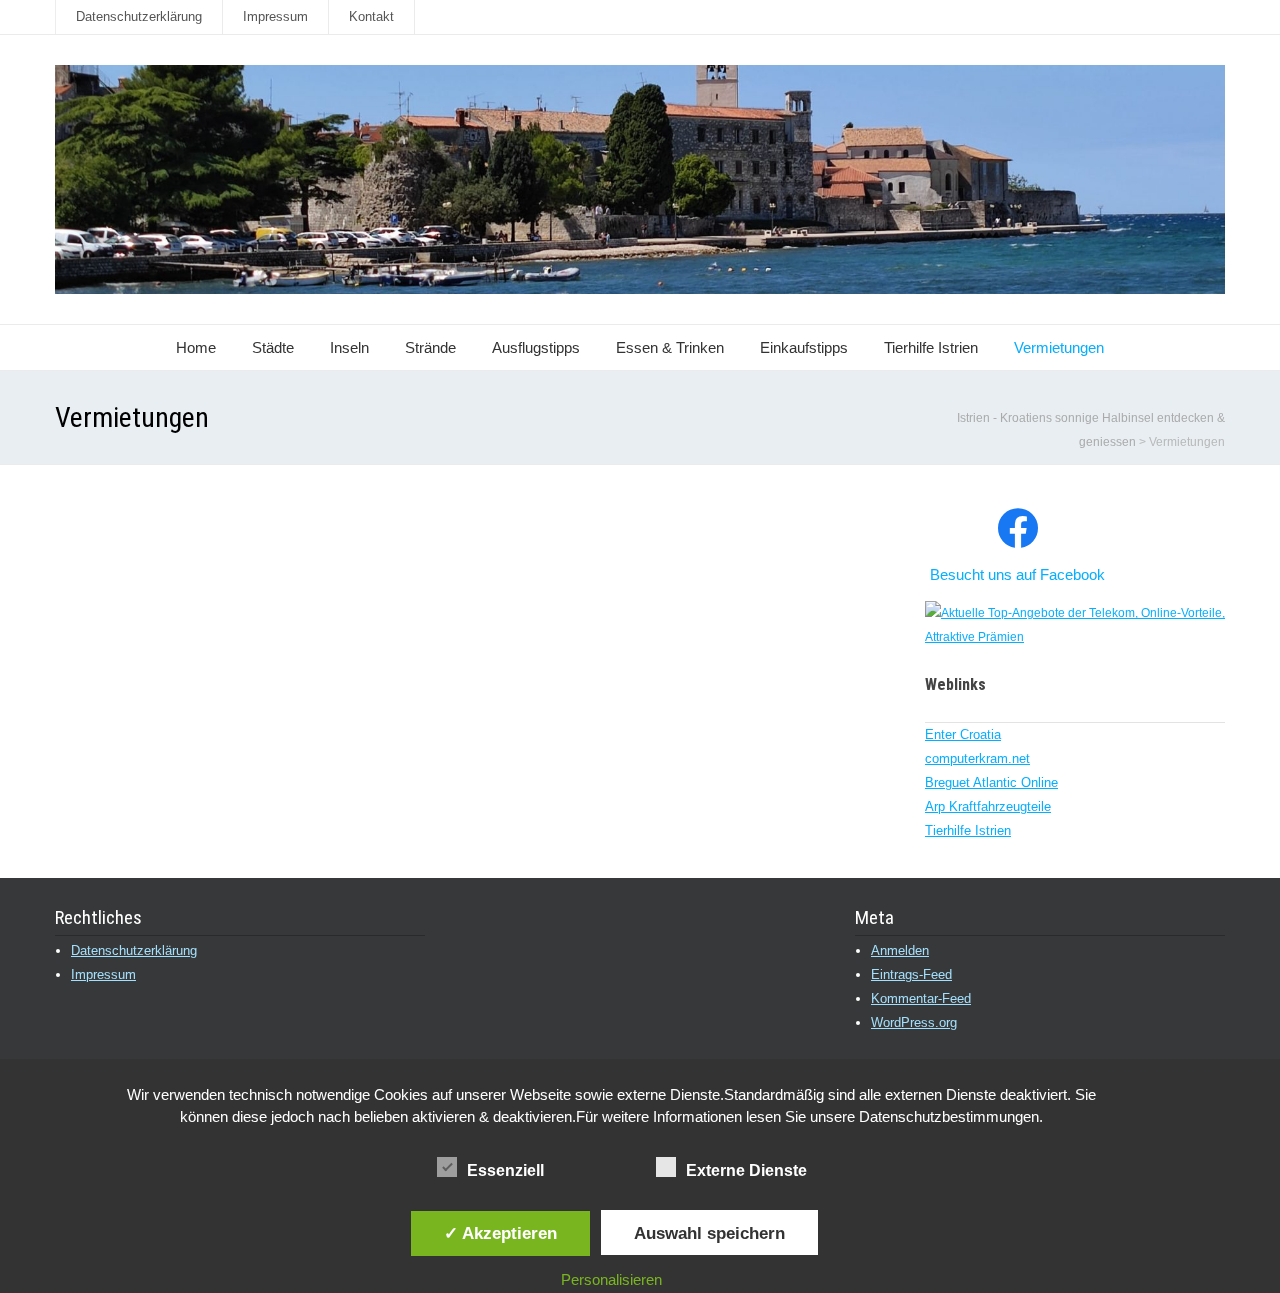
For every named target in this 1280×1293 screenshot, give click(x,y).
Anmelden (900, 950)
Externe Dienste (746, 1170)
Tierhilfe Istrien (931, 347)
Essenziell (505, 1170)
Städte (273, 347)
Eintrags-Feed (911, 974)
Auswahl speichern (709, 1233)
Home (196, 347)
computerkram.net (977, 758)
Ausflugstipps (536, 347)
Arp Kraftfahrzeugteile (988, 806)
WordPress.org (914, 1022)
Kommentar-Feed (921, 998)
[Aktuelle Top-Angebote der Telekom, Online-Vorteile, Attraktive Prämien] (1075, 637)
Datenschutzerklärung (139, 16)
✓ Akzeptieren (500, 1233)
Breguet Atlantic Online (991, 782)
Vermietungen (1059, 347)
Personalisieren (611, 1279)
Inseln (349, 347)
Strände (430, 347)
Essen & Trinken (670, 347)
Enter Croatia (963, 734)
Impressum (275, 16)
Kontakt (371, 16)
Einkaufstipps (804, 347)
